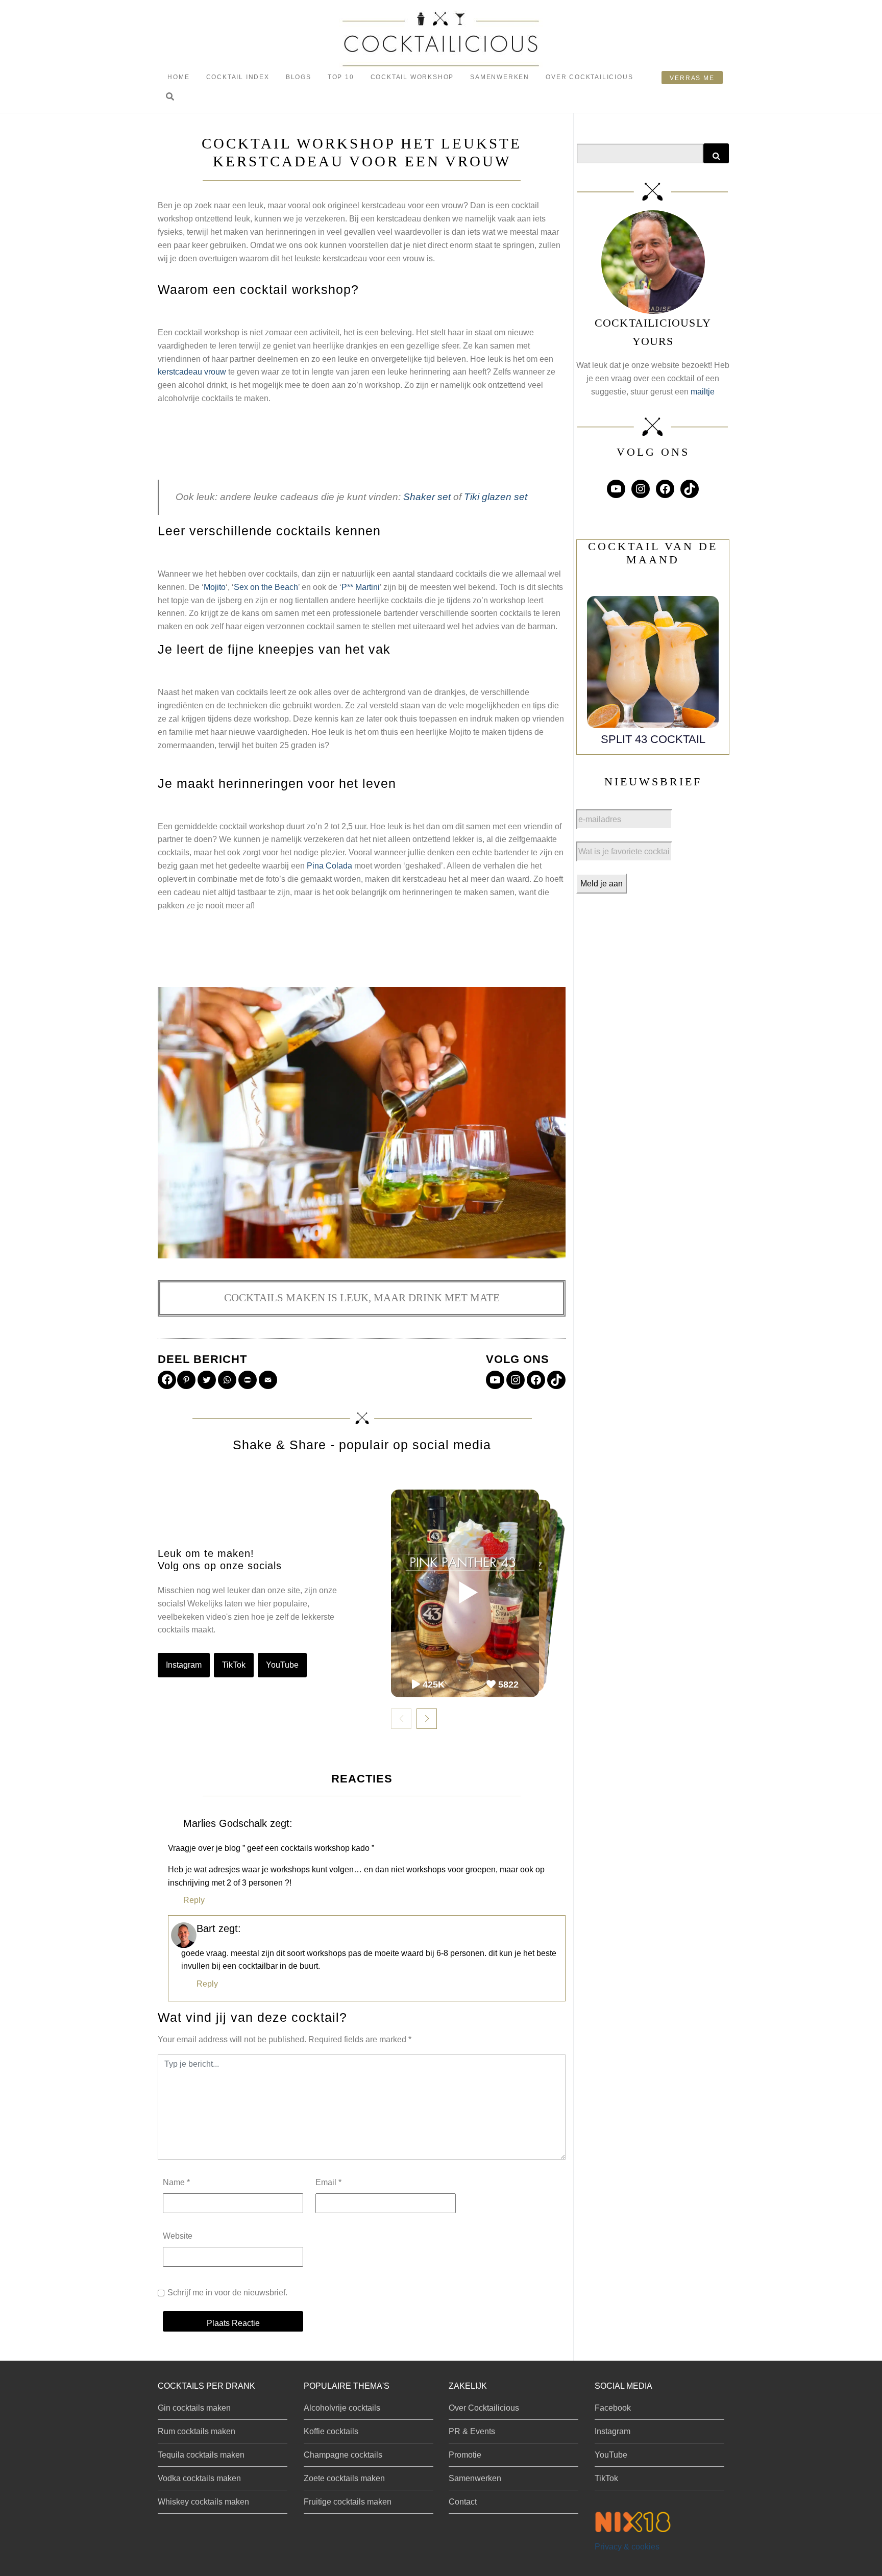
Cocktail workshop (412, 77)
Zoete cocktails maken (344, 2478)
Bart (206, 1928)
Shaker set (427, 497)
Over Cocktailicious (589, 77)
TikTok (234, 1665)
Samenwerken (500, 77)
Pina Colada (329, 866)
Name (176, 2182)
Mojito (215, 587)
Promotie (465, 2455)
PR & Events (472, 2431)
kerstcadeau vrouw (192, 372)
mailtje (703, 392)
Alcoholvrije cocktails (342, 2408)
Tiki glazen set (496, 497)
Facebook (613, 2408)
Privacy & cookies (627, 2547)
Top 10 (341, 77)
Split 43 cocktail (653, 739)
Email (328, 2182)
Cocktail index (238, 77)
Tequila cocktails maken (201, 2455)
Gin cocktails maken (194, 2408)
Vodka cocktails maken (199, 2478)
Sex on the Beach (266, 587)
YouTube (282, 1665)
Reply (194, 1900)
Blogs (299, 77)
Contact (463, 2502)
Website (178, 2236)
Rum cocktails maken (197, 2431)
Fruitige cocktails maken (348, 2502)
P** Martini (361, 587)
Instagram (184, 1665)
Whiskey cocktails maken (203, 2502)
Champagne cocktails (343, 2455)
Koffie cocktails (331, 2431)
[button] (170, 97)
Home (178, 77)
